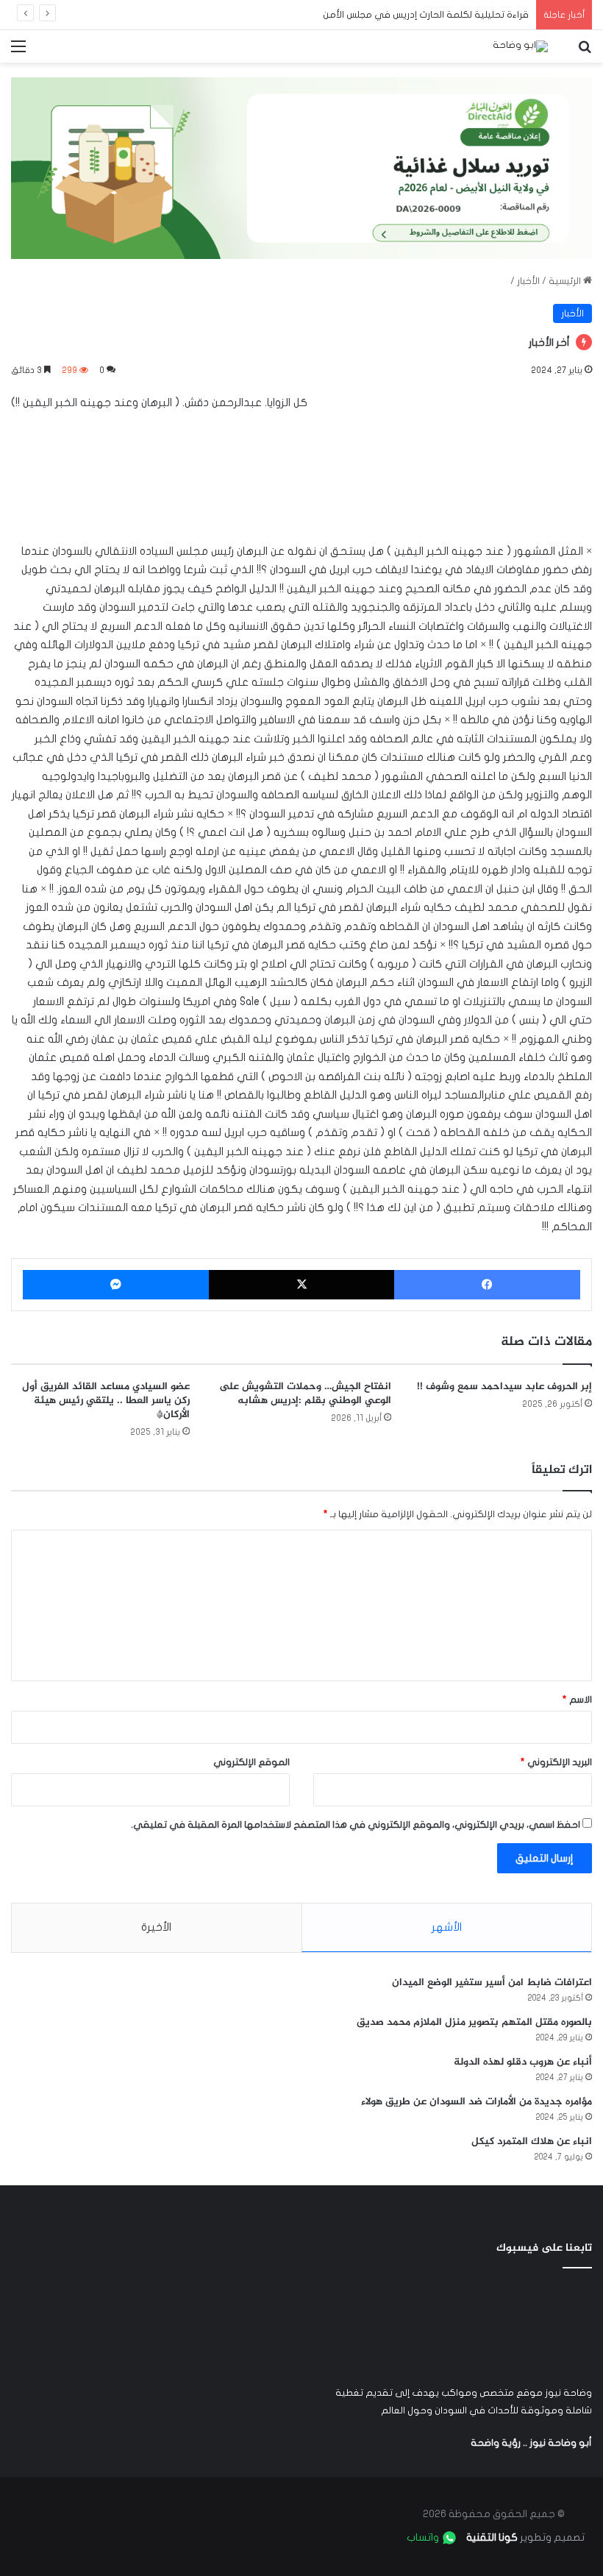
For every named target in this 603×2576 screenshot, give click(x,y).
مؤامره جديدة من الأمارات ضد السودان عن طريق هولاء (477, 2102)
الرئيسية (566, 281)
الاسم (577, 1700)
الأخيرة (156, 1927)
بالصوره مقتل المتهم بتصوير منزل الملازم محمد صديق (474, 2022)
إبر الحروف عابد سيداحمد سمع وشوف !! (504, 1387)
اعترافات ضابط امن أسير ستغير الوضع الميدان (492, 1983)
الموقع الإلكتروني (251, 1762)
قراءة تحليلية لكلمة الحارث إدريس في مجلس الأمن (426, 15)
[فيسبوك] (487, 1285)
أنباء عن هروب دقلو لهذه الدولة (523, 2062)
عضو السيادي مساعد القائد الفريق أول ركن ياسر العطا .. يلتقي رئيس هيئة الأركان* (106, 1401)
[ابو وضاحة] (520, 46)
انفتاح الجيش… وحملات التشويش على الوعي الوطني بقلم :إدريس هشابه (305, 1394)
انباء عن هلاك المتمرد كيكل (532, 2142)
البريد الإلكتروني (556, 1762)
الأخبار (528, 281)
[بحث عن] (585, 52)
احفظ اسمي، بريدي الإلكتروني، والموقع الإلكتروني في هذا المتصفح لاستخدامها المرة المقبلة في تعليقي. (356, 1825)
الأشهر (447, 1927)
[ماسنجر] (116, 1285)
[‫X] (302, 1285)
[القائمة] (18, 52)
